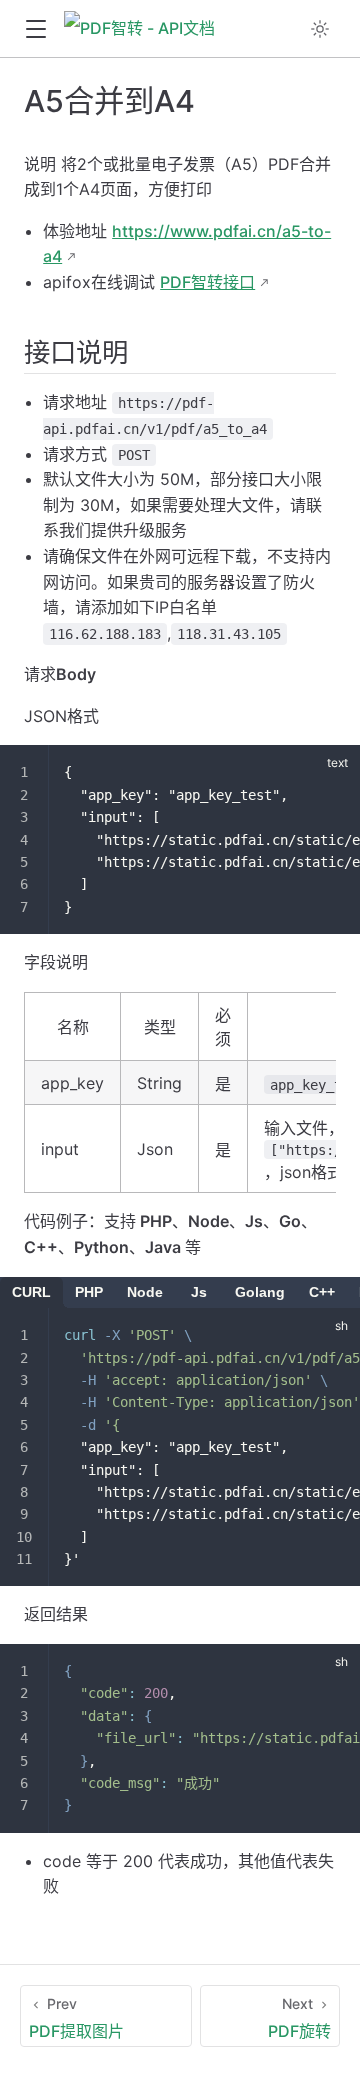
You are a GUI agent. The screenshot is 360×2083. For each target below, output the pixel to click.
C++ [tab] (322, 1292)
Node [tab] (145, 1292)
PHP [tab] (89, 1292)
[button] (35, 29)
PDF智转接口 (207, 282)
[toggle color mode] (320, 29)
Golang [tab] (260, 1292)
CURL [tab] (31, 1292)
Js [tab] (199, 1292)
